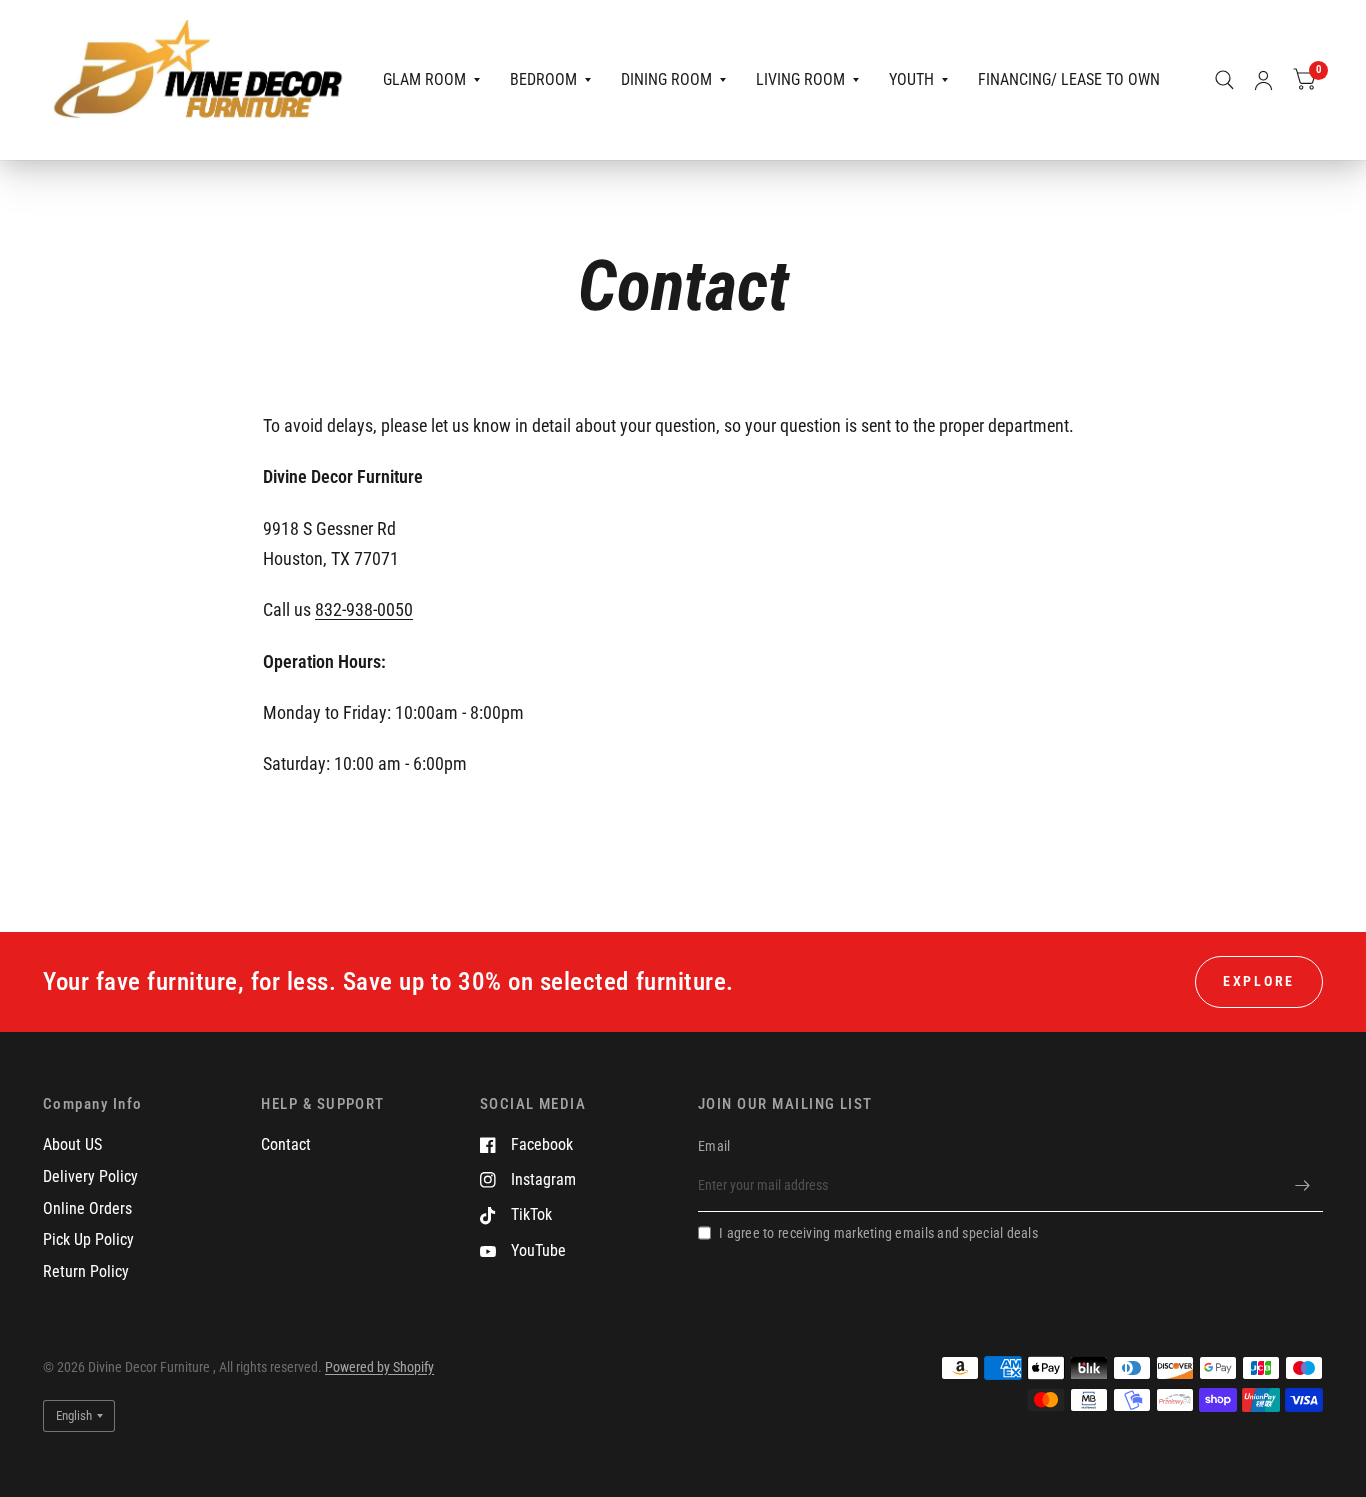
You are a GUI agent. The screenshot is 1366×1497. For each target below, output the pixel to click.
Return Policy (86, 1271)
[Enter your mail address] (1303, 1186)
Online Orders (87, 1208)
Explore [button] (1259, 981)
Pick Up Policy (88, 1239)
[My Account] (1263, 80)
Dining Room (666, 79)
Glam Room (424, 79)
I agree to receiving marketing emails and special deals (878, 1233)
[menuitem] (431, 80)
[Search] (1224, 80)
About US (72, 1144)
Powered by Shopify (379, 1367)
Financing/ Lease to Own (1069, 79)
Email (714, 1146)
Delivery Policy (90, 1176)
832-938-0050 (364, 609)
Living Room (800, 79)
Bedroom (543, 79)
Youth (911, 79)
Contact (286, 1144)
